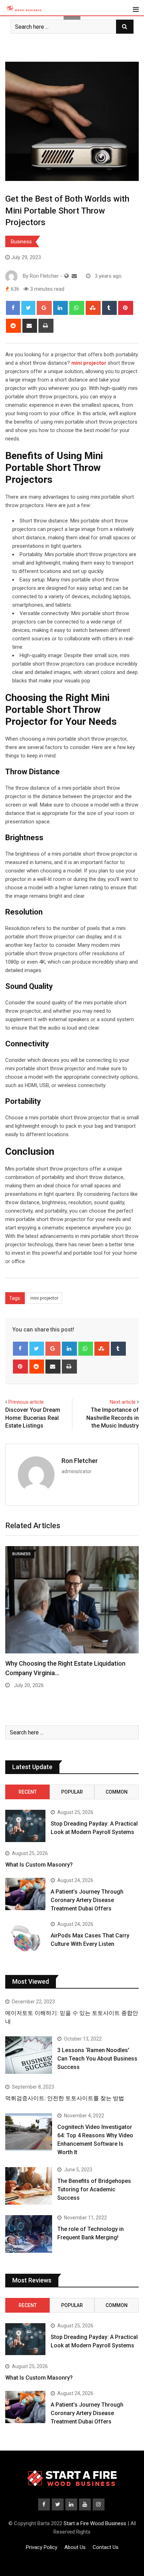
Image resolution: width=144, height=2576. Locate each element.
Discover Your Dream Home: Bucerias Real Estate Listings (33, 1418)
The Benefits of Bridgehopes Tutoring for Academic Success (94, 2189)
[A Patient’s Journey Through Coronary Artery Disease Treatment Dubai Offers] (25, 1894)
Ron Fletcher (80, 1461)
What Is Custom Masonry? (39, 1865)
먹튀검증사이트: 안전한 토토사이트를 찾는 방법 (65, 2098)
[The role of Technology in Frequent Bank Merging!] (29, 2234)
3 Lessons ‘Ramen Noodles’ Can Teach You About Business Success (97, 2059)
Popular (72, 1792)
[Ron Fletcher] (74, 276)
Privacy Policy (42, 2547)
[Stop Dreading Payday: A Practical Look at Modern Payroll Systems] (25, 1826)
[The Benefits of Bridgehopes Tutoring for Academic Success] (29, 2186)
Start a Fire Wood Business (95, 2523)
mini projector (44, 1298)
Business (21, 242)
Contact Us (106, 2547)
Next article (123, 1402)
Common (117, 1792)
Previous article (26, 1402)
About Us (75, 2547)
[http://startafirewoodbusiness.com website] (67, 276)
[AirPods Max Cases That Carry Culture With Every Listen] (25, 1938)
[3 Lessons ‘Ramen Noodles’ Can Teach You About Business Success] (29, 2055)
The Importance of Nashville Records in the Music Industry (113, 1418)
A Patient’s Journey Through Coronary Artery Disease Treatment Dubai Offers (87, 1900)
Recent (28, 1792)
